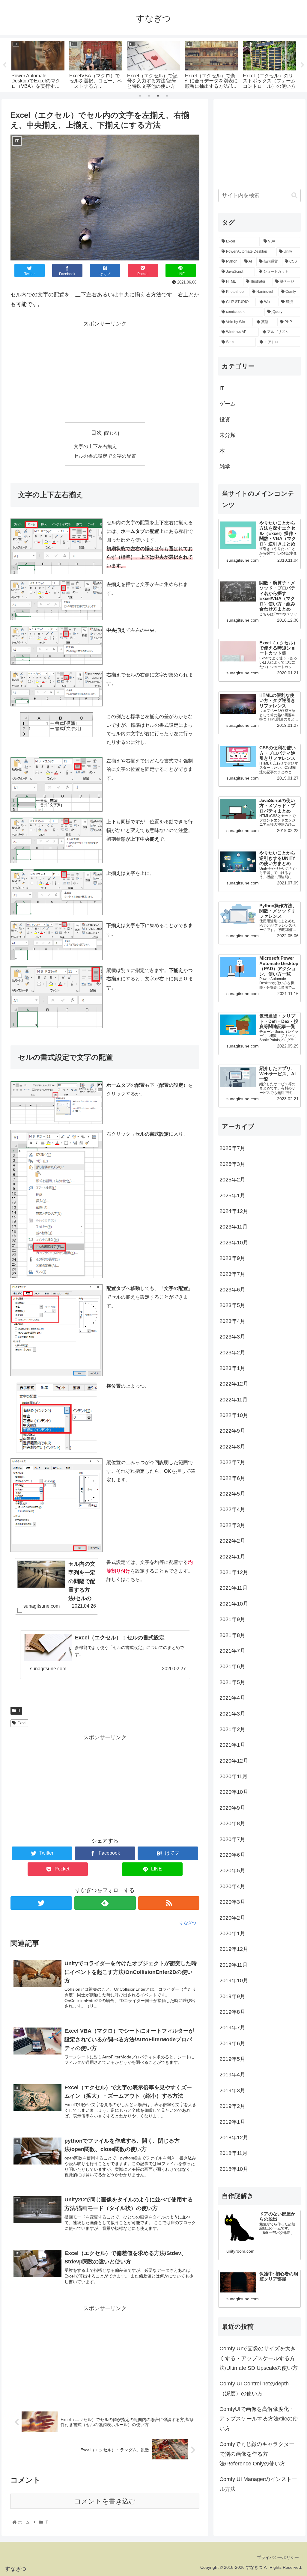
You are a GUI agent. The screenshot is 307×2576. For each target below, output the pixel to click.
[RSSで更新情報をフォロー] (169, 1903)
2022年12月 (234, 1384)
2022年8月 (232, 1447)
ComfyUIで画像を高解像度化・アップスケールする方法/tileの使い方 (259, 2419)
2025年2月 (232, 1180)
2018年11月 (234, 2153)
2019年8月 (232, 2012)
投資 (225, 420)
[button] (294, 196)
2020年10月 (234, 1792)
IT (19, 1710)
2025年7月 (232, 1148)
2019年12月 (234, 1949)
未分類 (228, 435)
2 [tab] (149, 96)
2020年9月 (232, 1808)
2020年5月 (232, 1870)
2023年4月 (232, 1321)
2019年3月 (232, 2090)
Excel (22, 1723)
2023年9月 (232, 1258)
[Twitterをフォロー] (41, 1903)
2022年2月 (232, 1541)
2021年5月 (232, 1682)
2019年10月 (234, 1980)
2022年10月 (234, 1415)
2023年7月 (232, 1274)
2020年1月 (232, 1933)
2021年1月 (232, 1745)
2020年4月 (232, 1886)
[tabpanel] (38, 64)
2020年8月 (232, 1823)
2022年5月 (232, 1494)
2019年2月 (232, 2106)
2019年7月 (232, 2028)
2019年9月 (232, 1996)
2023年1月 (232, 1368)
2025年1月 (232, 1196)
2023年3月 (232, 1337)
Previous (4, 65)
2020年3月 (232, 1902)
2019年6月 (232, 2043)
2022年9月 (232, 1431)
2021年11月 (234, 1588)
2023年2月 (232, 1353)
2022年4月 (232, 1509)
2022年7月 (232, 1462)
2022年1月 (232, 1557)
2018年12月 (234, 2138)
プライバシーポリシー (278, 2557)
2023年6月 (232, 1290)
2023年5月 (232, 1305)
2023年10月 (234, 1243)
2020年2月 (232, 1918)
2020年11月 (234, 1776)
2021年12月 (234, 1572)
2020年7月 (232, 1839)
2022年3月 (232, 1525)
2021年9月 (232, 1619)
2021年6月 (232, 1666)
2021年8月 (232, 1635)
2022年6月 (232, 1478)
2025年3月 (232, 1164)
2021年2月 (232, 1729)
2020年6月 (232, 1855)
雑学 (225, 467)
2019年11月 (234, 1965)
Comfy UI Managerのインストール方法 (258, 2484)
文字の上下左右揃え (95, 446)
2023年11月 (234, 1227)
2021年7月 (232, 1651)
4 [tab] (167, 96)
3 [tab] (158, 96)
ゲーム (228, 404)
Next (303, 65)
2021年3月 (232, 1714)
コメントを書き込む (105, 2501)
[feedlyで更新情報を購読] (105, 1903)
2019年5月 (232, 2059)
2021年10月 (234, 1604)
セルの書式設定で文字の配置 (105, 456)
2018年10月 (234, 2169)
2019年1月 (232, 2122)
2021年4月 (232, 1698)
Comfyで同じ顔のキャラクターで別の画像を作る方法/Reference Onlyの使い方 (257, 2454)
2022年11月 (234, 1400)
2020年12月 (234, 1761)
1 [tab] (140, 96)
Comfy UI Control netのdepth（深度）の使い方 (254, 2388)
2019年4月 (232, 2075)
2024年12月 (234, 1211)
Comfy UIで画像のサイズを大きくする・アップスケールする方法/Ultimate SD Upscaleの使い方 (259, 2358)
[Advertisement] (105, 370)
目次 (97, 433)
